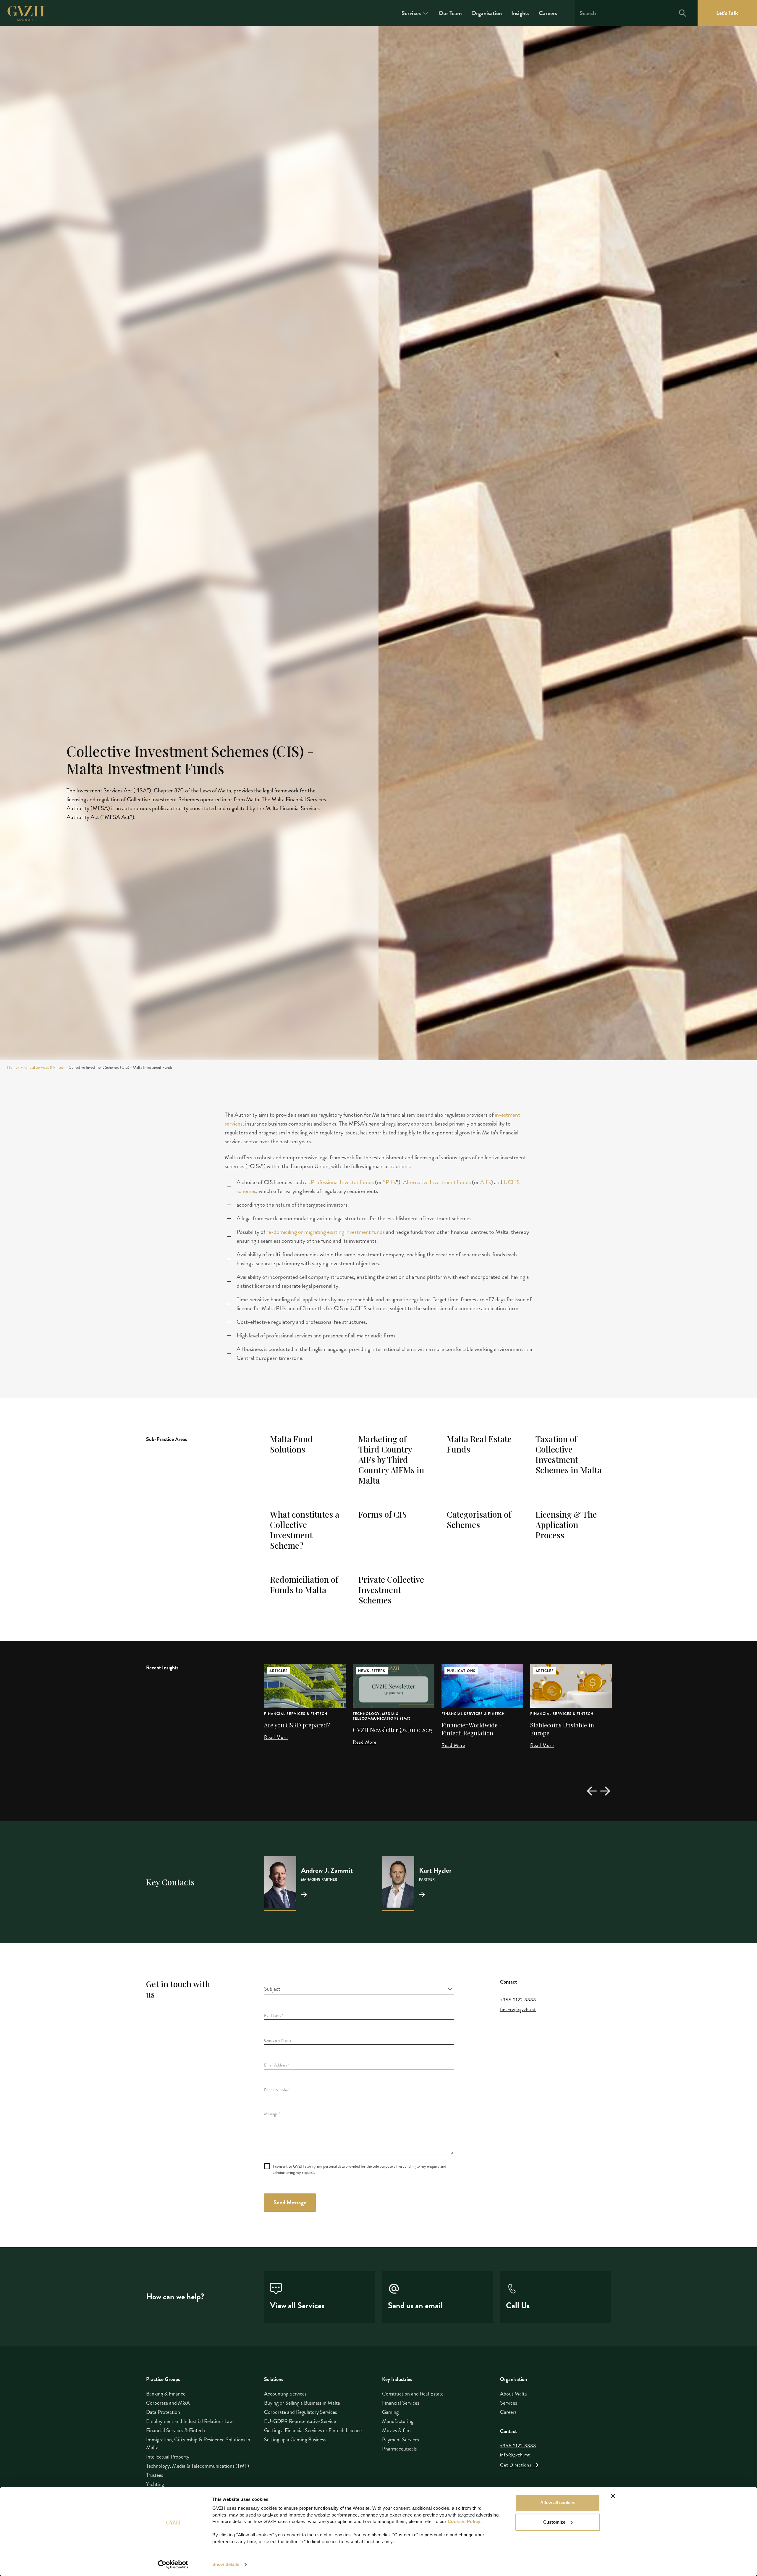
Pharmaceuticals (399, 2449)
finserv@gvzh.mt (518, 2010)
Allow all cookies (558, 2502)
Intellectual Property (168, 2457)
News (541, 1671)
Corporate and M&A (168, 2403)
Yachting (155, 2484)
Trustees (155, 2475)
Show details (226, 2564)
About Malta (513, 2394)
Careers (548, 13)
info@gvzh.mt (515, 2455)
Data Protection (163, 2412)
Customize (554, 2522)
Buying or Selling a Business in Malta (302, 2403)
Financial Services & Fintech (43, 1067)
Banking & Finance (166, 2394)
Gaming (390, 2412)
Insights (520, 13)
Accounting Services (285, 2394)
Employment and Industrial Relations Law (189, 2421)
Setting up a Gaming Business (295, 2440)
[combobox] (359, 1989)
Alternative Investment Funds (437, 1182)
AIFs (486, 1182)
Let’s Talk (727, 13)
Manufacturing (398, 2421)
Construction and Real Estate (413, 2394)
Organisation (487, 13)
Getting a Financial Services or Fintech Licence (313, 2430)
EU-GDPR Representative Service (300, 2421)
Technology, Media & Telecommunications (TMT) (293, 1716)
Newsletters (283, 1671)
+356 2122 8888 (518, 2000)
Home (12, 1067)
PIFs (391, 1182)
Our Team (450, 13)
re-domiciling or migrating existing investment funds (326, 1232)
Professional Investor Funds (342, 1182)
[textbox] (355, 1989)
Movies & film (396, 2430)
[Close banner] (613, 2496)
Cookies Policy (464, 2521)
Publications (372, 1671)
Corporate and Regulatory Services (300, 2412)
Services (411, 13)
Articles (456, 1671)
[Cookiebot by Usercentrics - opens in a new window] (173, 2564)
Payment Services (401, 2440)
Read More (276, 1742)
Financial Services (401, 2403)
